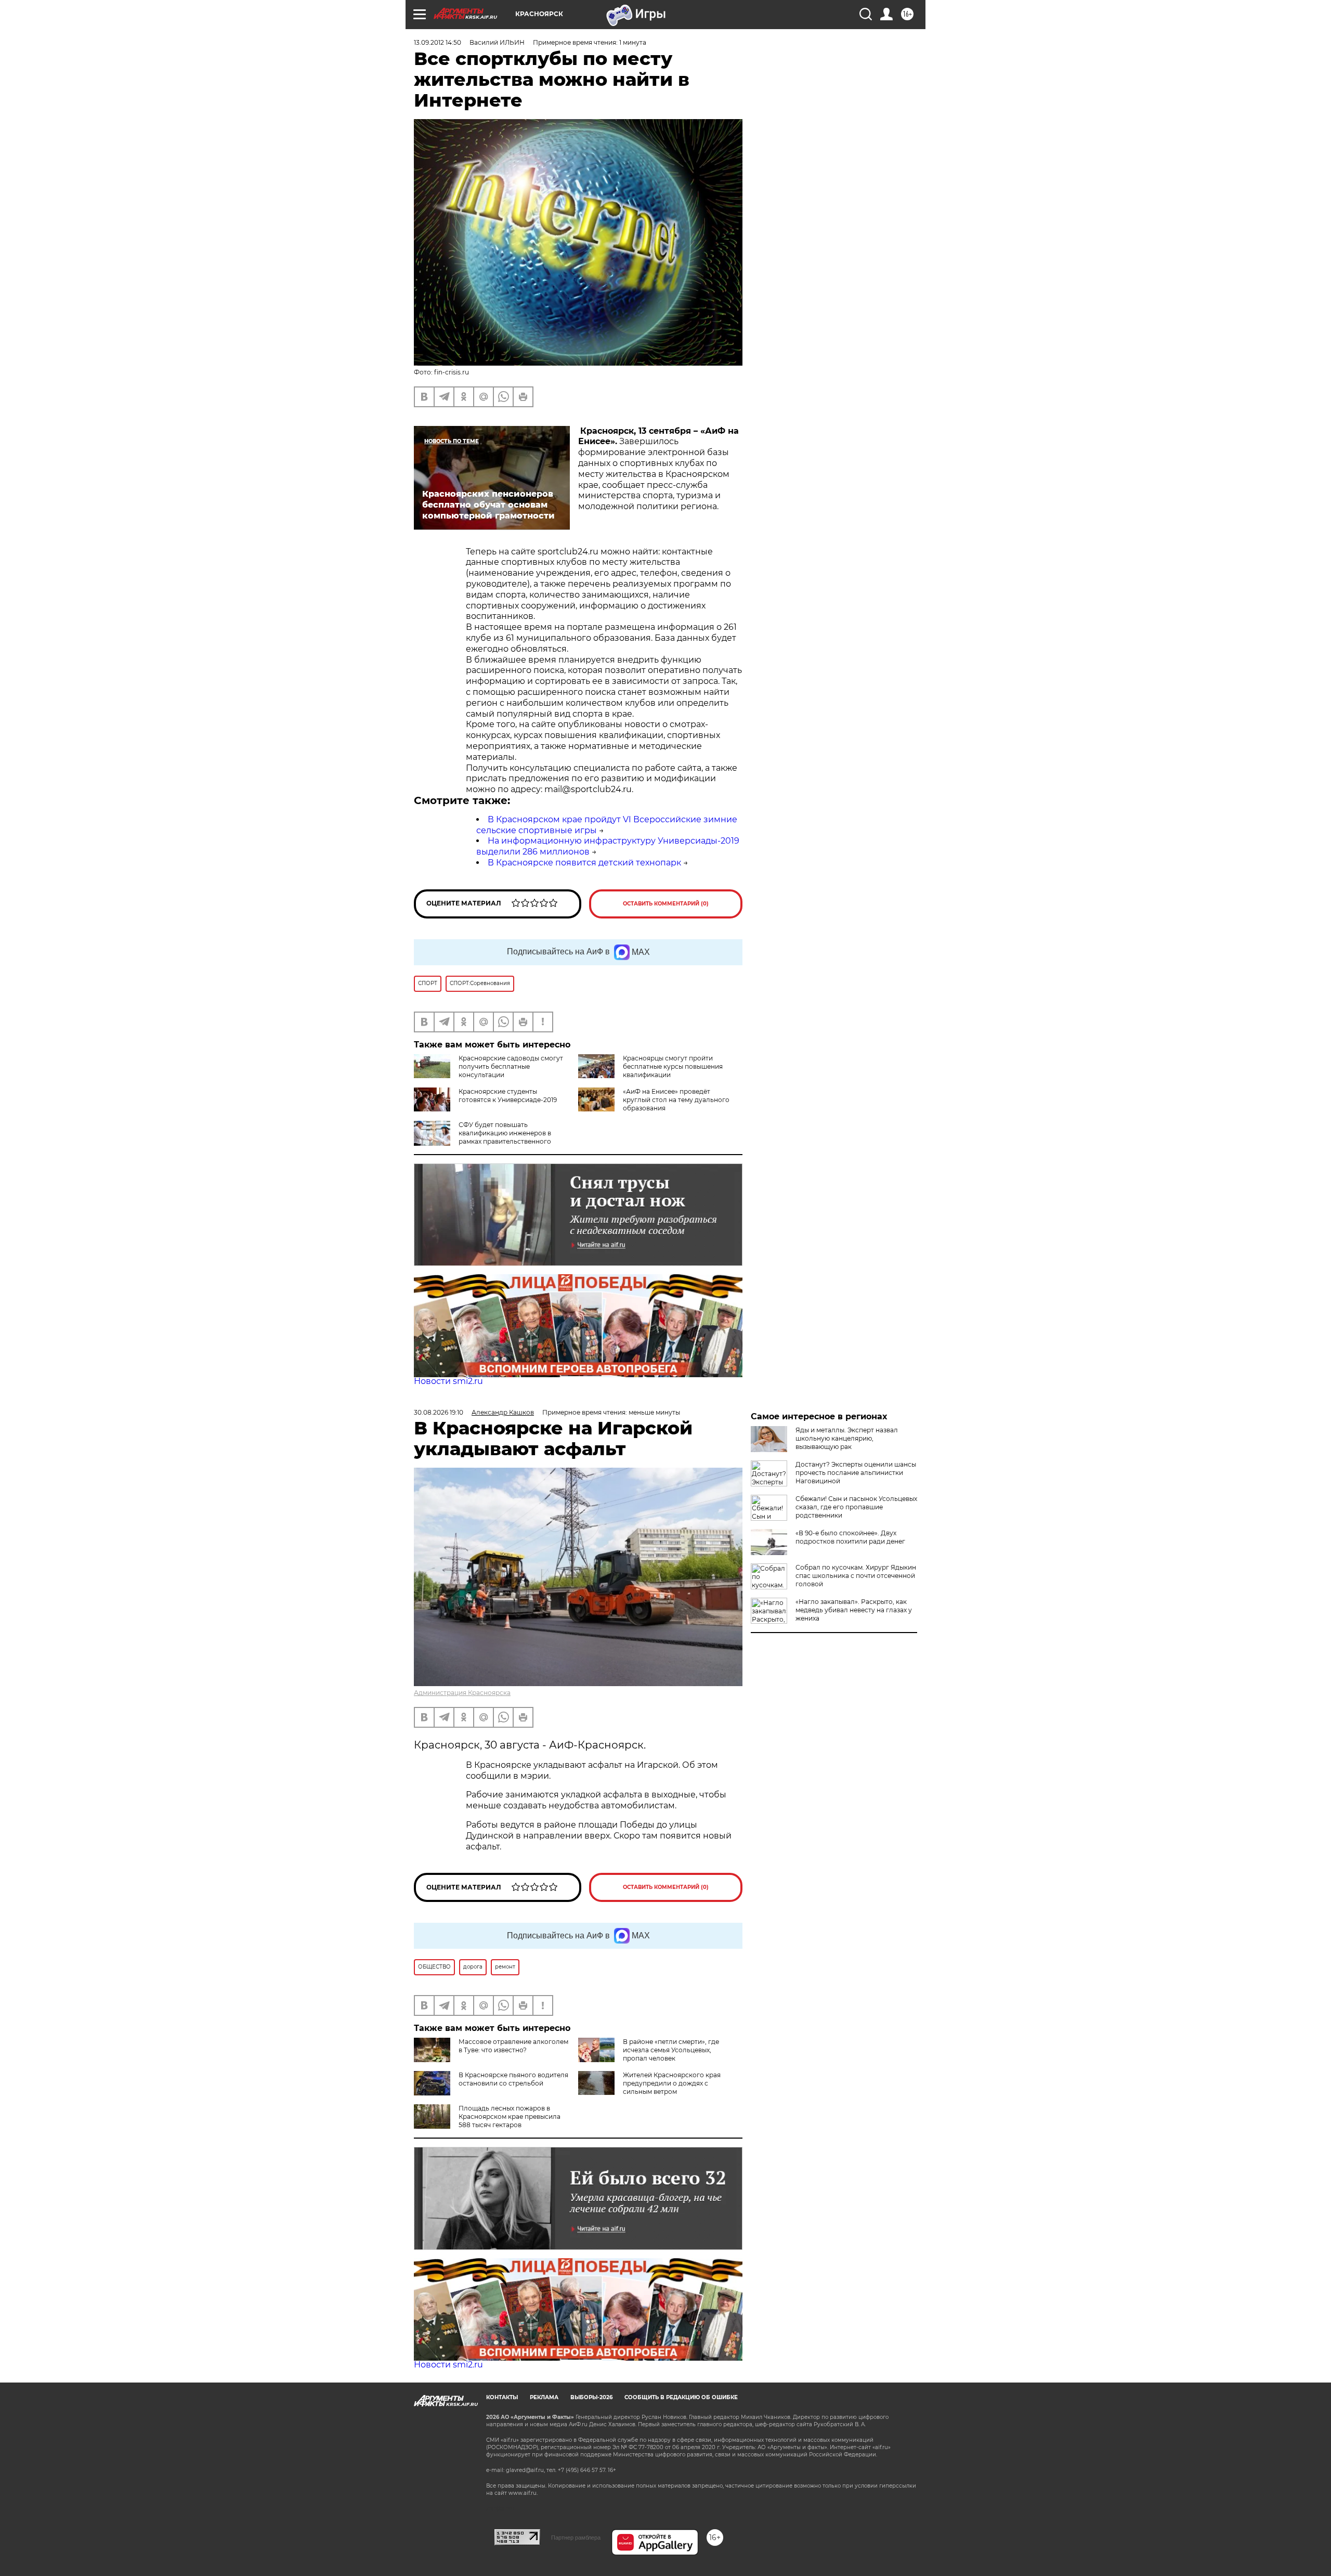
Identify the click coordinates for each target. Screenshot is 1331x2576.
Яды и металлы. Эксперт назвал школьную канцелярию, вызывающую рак (847, 1438)
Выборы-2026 (591, 2397)
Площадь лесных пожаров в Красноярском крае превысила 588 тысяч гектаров (510, 2117)
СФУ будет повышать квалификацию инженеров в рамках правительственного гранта (505, 1137)
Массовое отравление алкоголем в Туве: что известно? (513, 2046)
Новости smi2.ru (448, 1381)
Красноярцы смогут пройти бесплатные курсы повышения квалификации (673, 1066)
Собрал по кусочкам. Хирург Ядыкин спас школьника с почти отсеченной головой (856, 1576)
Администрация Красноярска (462, 1693)
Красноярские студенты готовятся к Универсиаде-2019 (508, 1096)
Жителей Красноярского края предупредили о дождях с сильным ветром (672, 2083)
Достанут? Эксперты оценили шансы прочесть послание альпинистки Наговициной (856, 1473)
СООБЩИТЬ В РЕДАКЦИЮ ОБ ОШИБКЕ (681, 2397)
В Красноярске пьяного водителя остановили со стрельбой (513, 2079)
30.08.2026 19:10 (439, 1412)
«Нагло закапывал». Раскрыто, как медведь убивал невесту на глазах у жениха (854, 1610)
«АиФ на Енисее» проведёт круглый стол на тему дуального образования (676, 1100)
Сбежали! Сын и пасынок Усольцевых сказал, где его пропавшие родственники (856, 1507)
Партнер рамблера (576, 2538)
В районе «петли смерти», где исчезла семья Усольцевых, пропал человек (671, 2050)
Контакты (502, 2397)
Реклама (544, 2397)
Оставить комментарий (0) (666, 904)
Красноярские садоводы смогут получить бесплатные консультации (511, 1066)
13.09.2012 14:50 (438, 42)
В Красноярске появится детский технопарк (584, 863)
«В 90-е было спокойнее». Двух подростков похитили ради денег (850, 1537)
